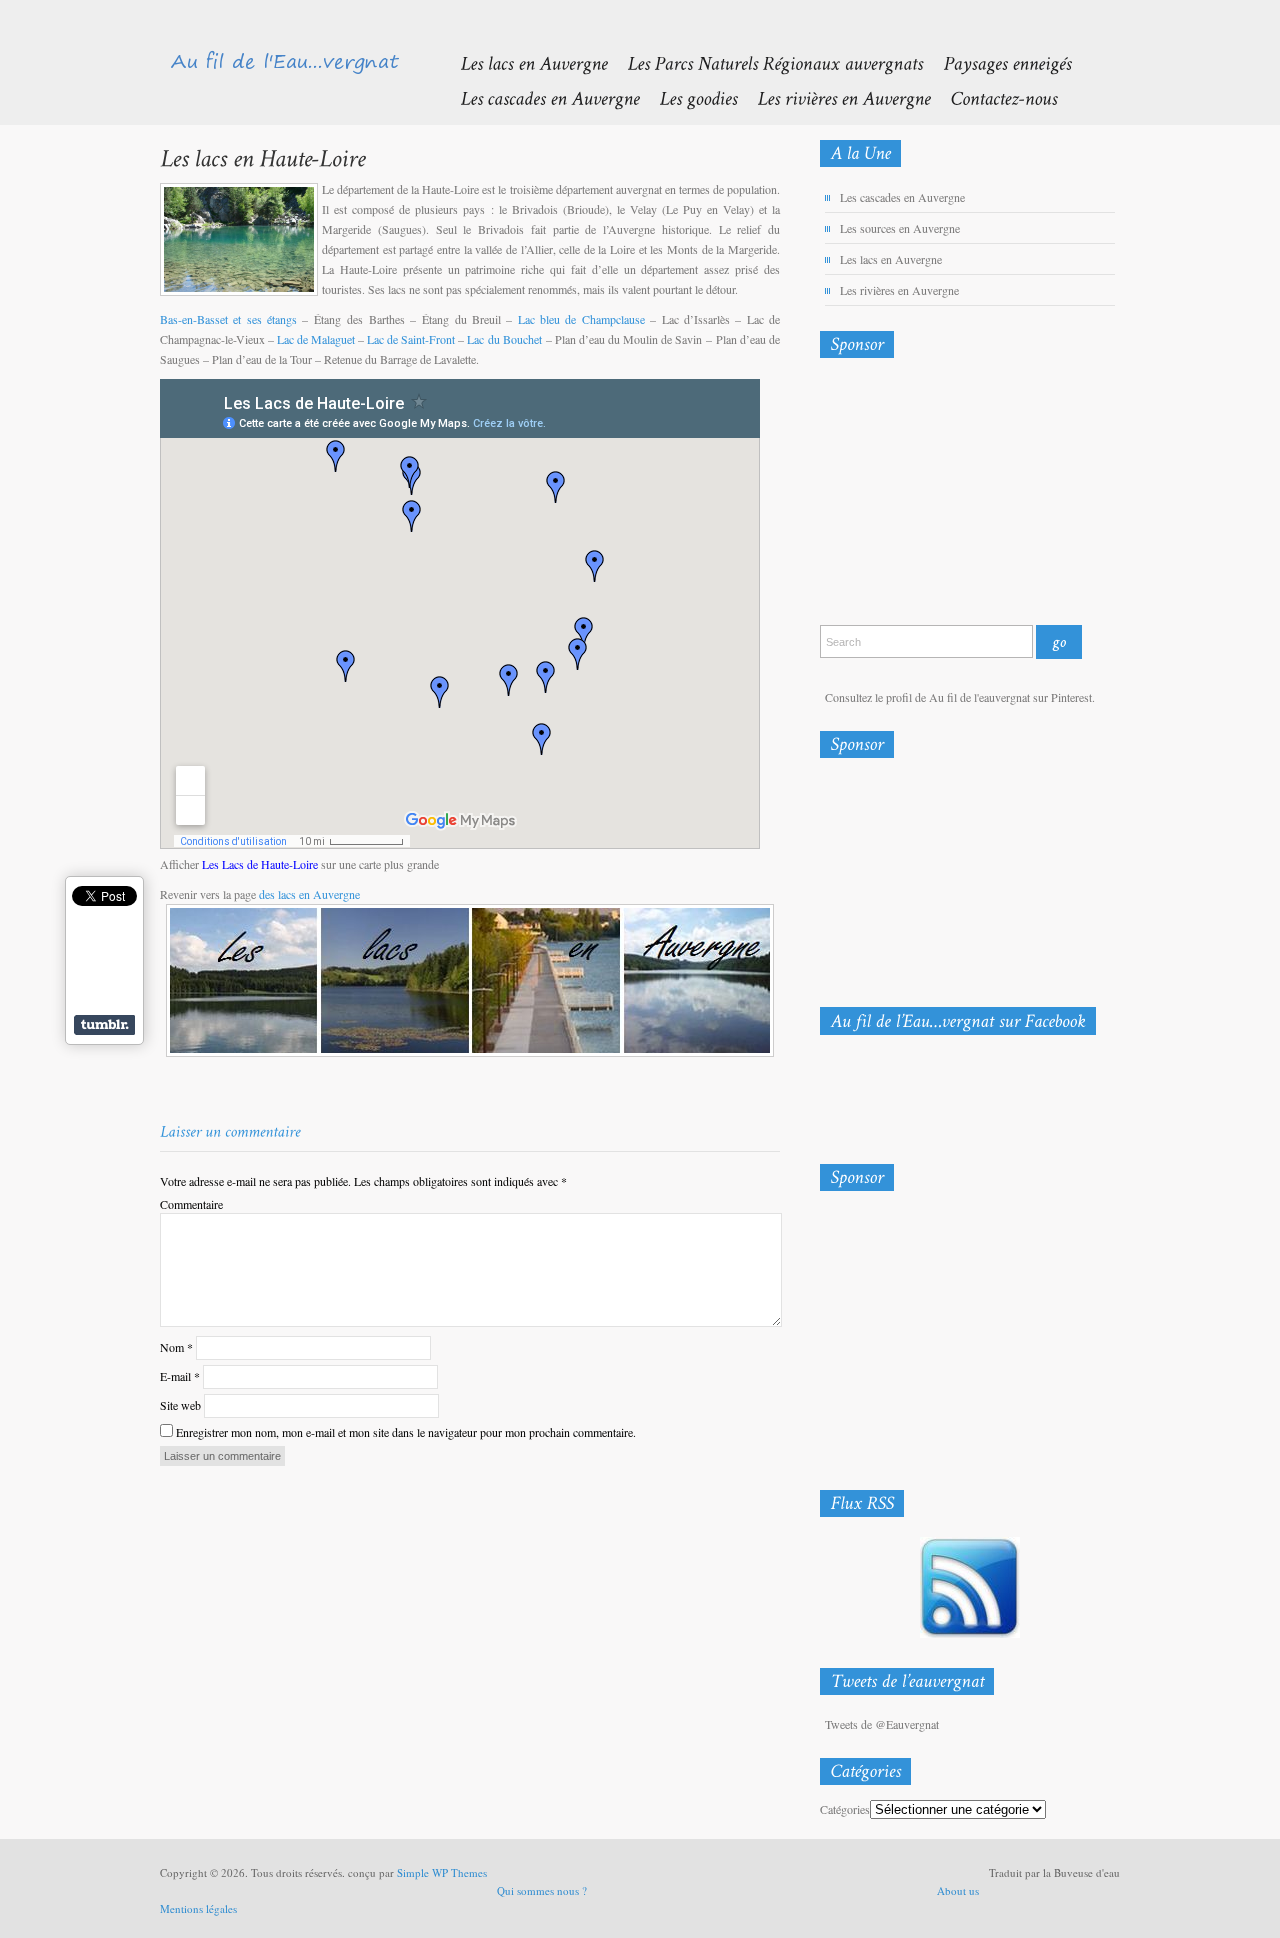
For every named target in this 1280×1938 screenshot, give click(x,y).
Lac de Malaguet (316, 339)
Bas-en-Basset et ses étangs (228, 319)
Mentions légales (198, 1908)
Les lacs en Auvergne (891, 259)
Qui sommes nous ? (542, 1890)
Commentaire (191, 1204)
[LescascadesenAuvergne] (539, 97)
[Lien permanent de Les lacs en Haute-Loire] (262, 157)
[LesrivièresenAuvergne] (833, 97)
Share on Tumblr (104, 1025)
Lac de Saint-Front (411, 339)
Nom (176, 1347)
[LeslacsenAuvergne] (523, 62)
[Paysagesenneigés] (997, 62)
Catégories (845, 1809)
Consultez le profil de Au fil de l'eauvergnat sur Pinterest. (960, 697)
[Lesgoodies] (688, 97)
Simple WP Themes (442, 1872)
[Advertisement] (925, 496)
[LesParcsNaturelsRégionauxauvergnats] (765, 62)
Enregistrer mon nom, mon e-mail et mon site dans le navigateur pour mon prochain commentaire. (406, 1432)
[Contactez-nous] (993, 97)
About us (958, 1890)
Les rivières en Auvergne (899, 290)
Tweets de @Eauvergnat (882, 1724)
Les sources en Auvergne (900, 228)
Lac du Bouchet (504, 339)
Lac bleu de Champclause (581, 319)
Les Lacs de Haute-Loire (260, 864)
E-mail (180, 1376)
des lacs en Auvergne (309, 894)
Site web (180, 1405)
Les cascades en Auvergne (902, 197)
